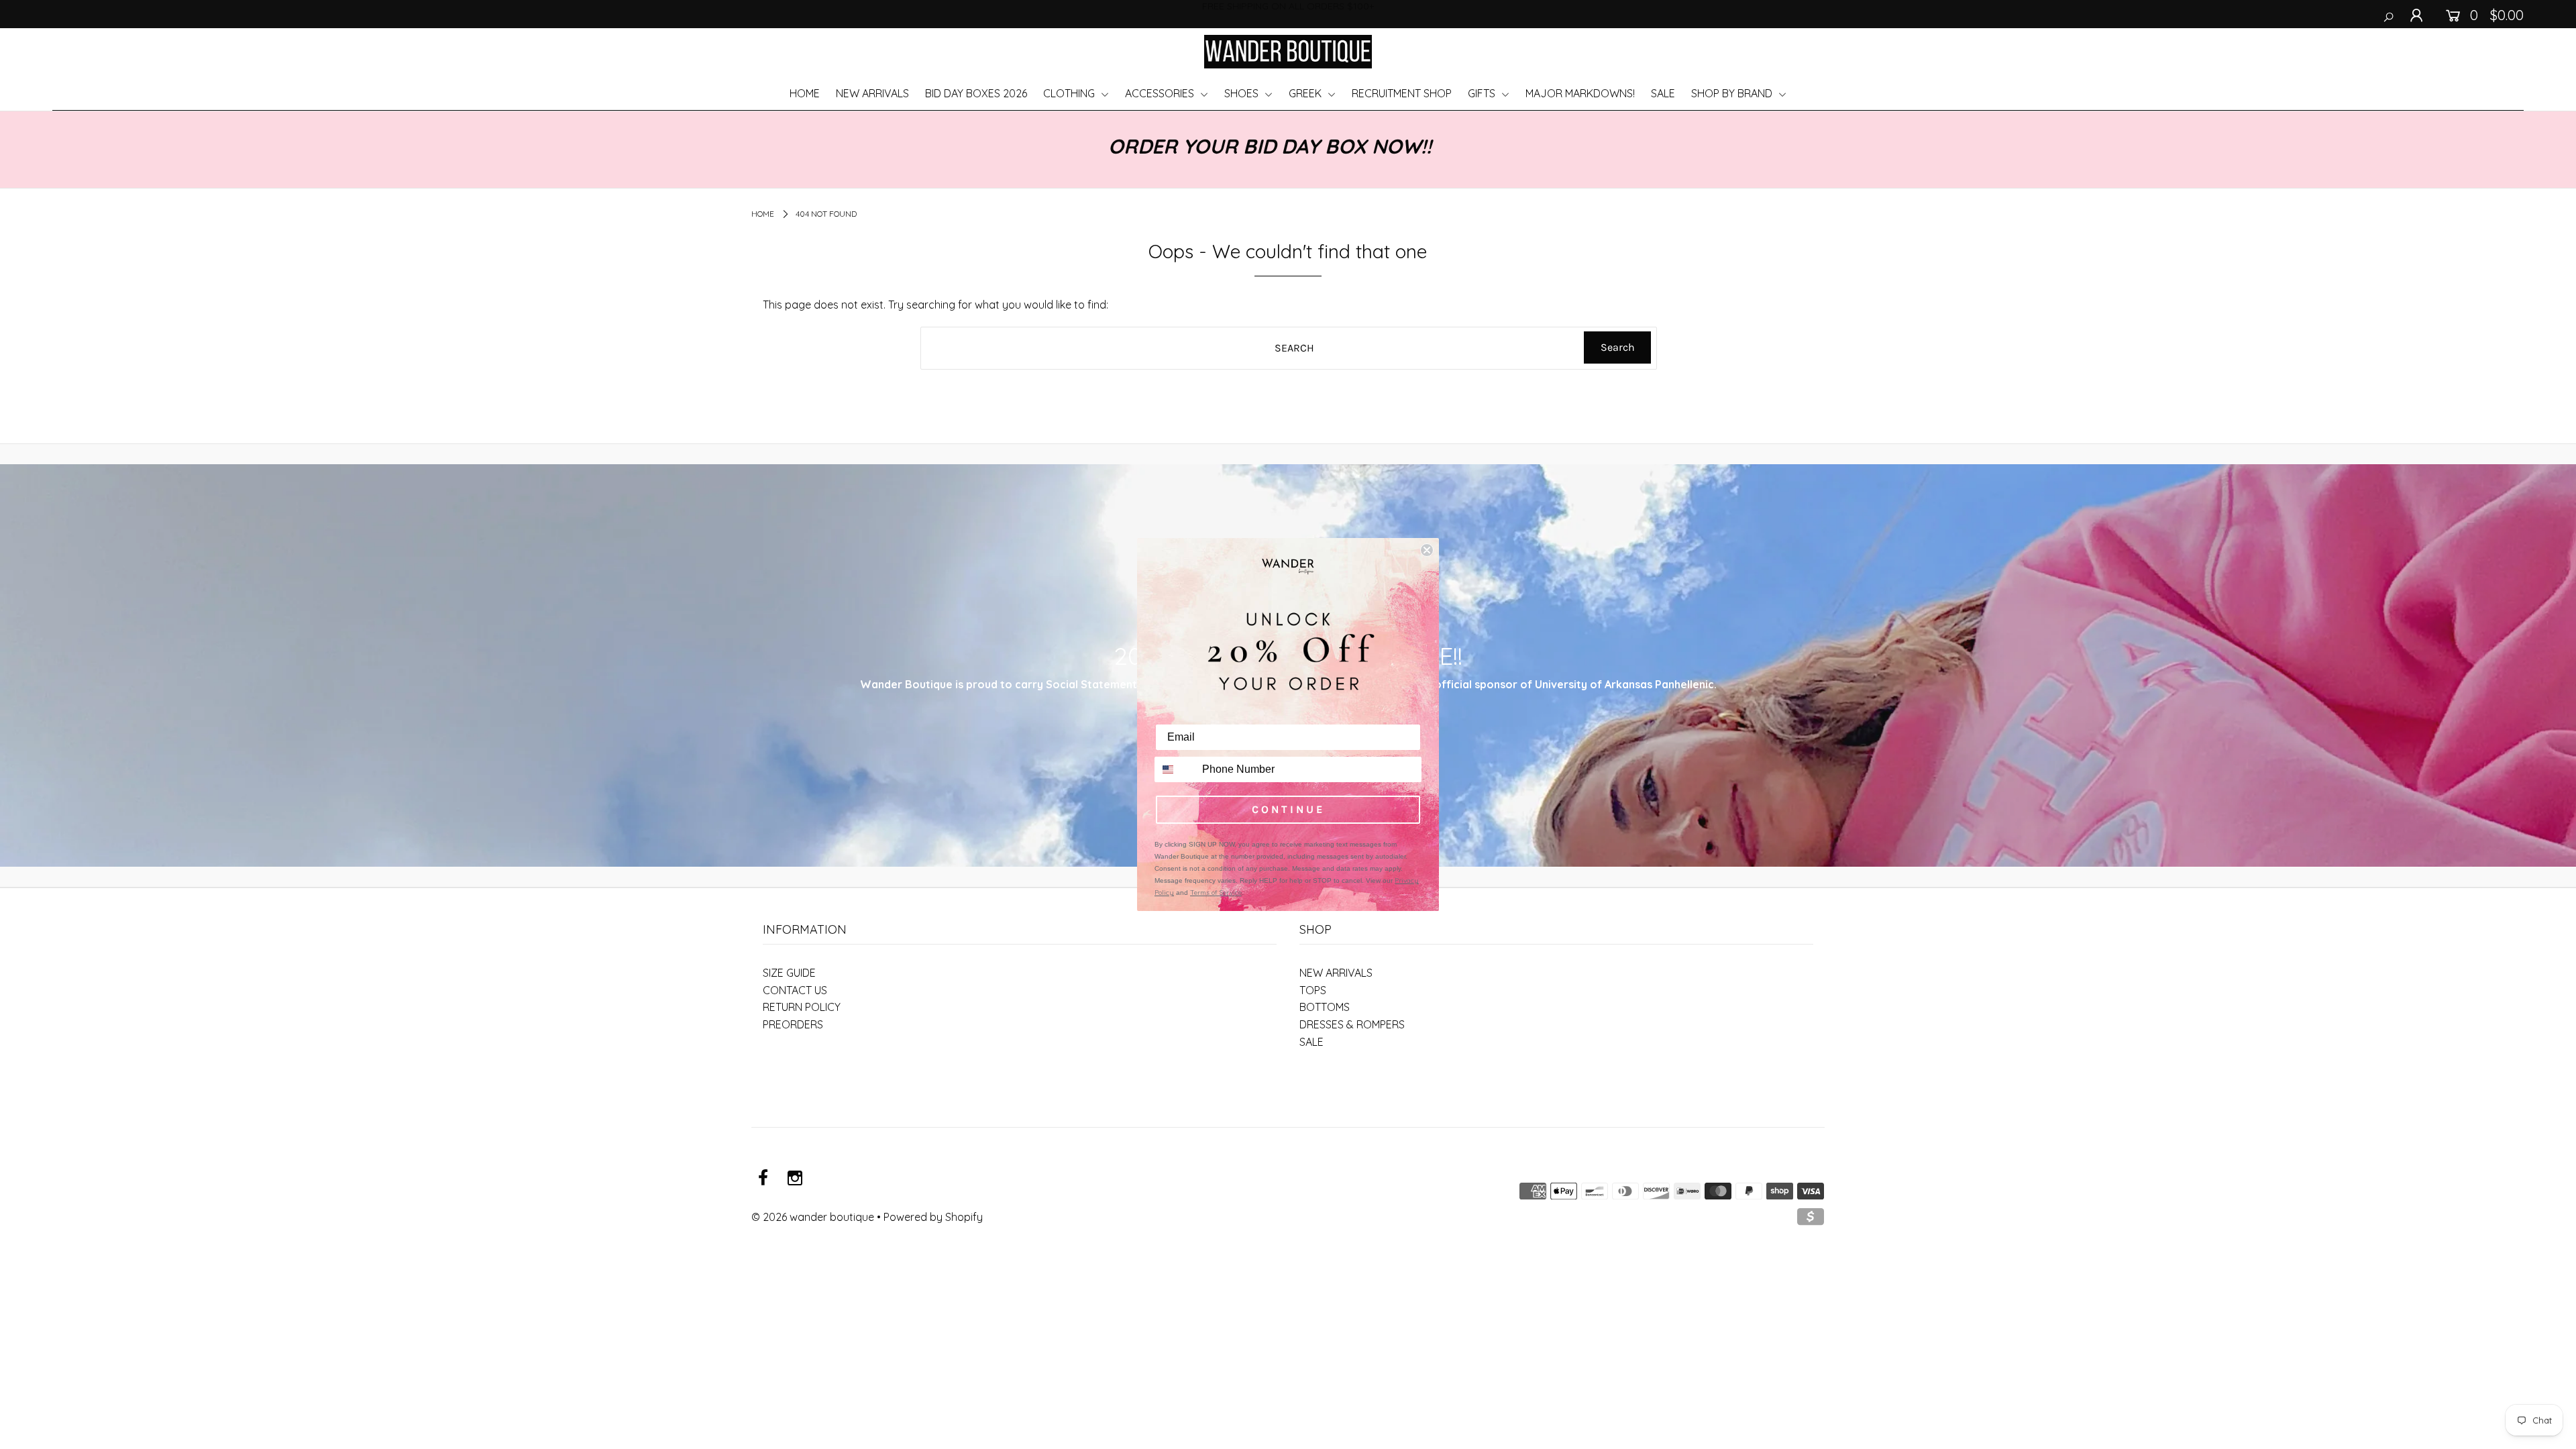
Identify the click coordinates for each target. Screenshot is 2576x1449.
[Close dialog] (1427, 550)
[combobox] (1175, 769)
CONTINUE (1288, 809)
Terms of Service (1216, 893)
